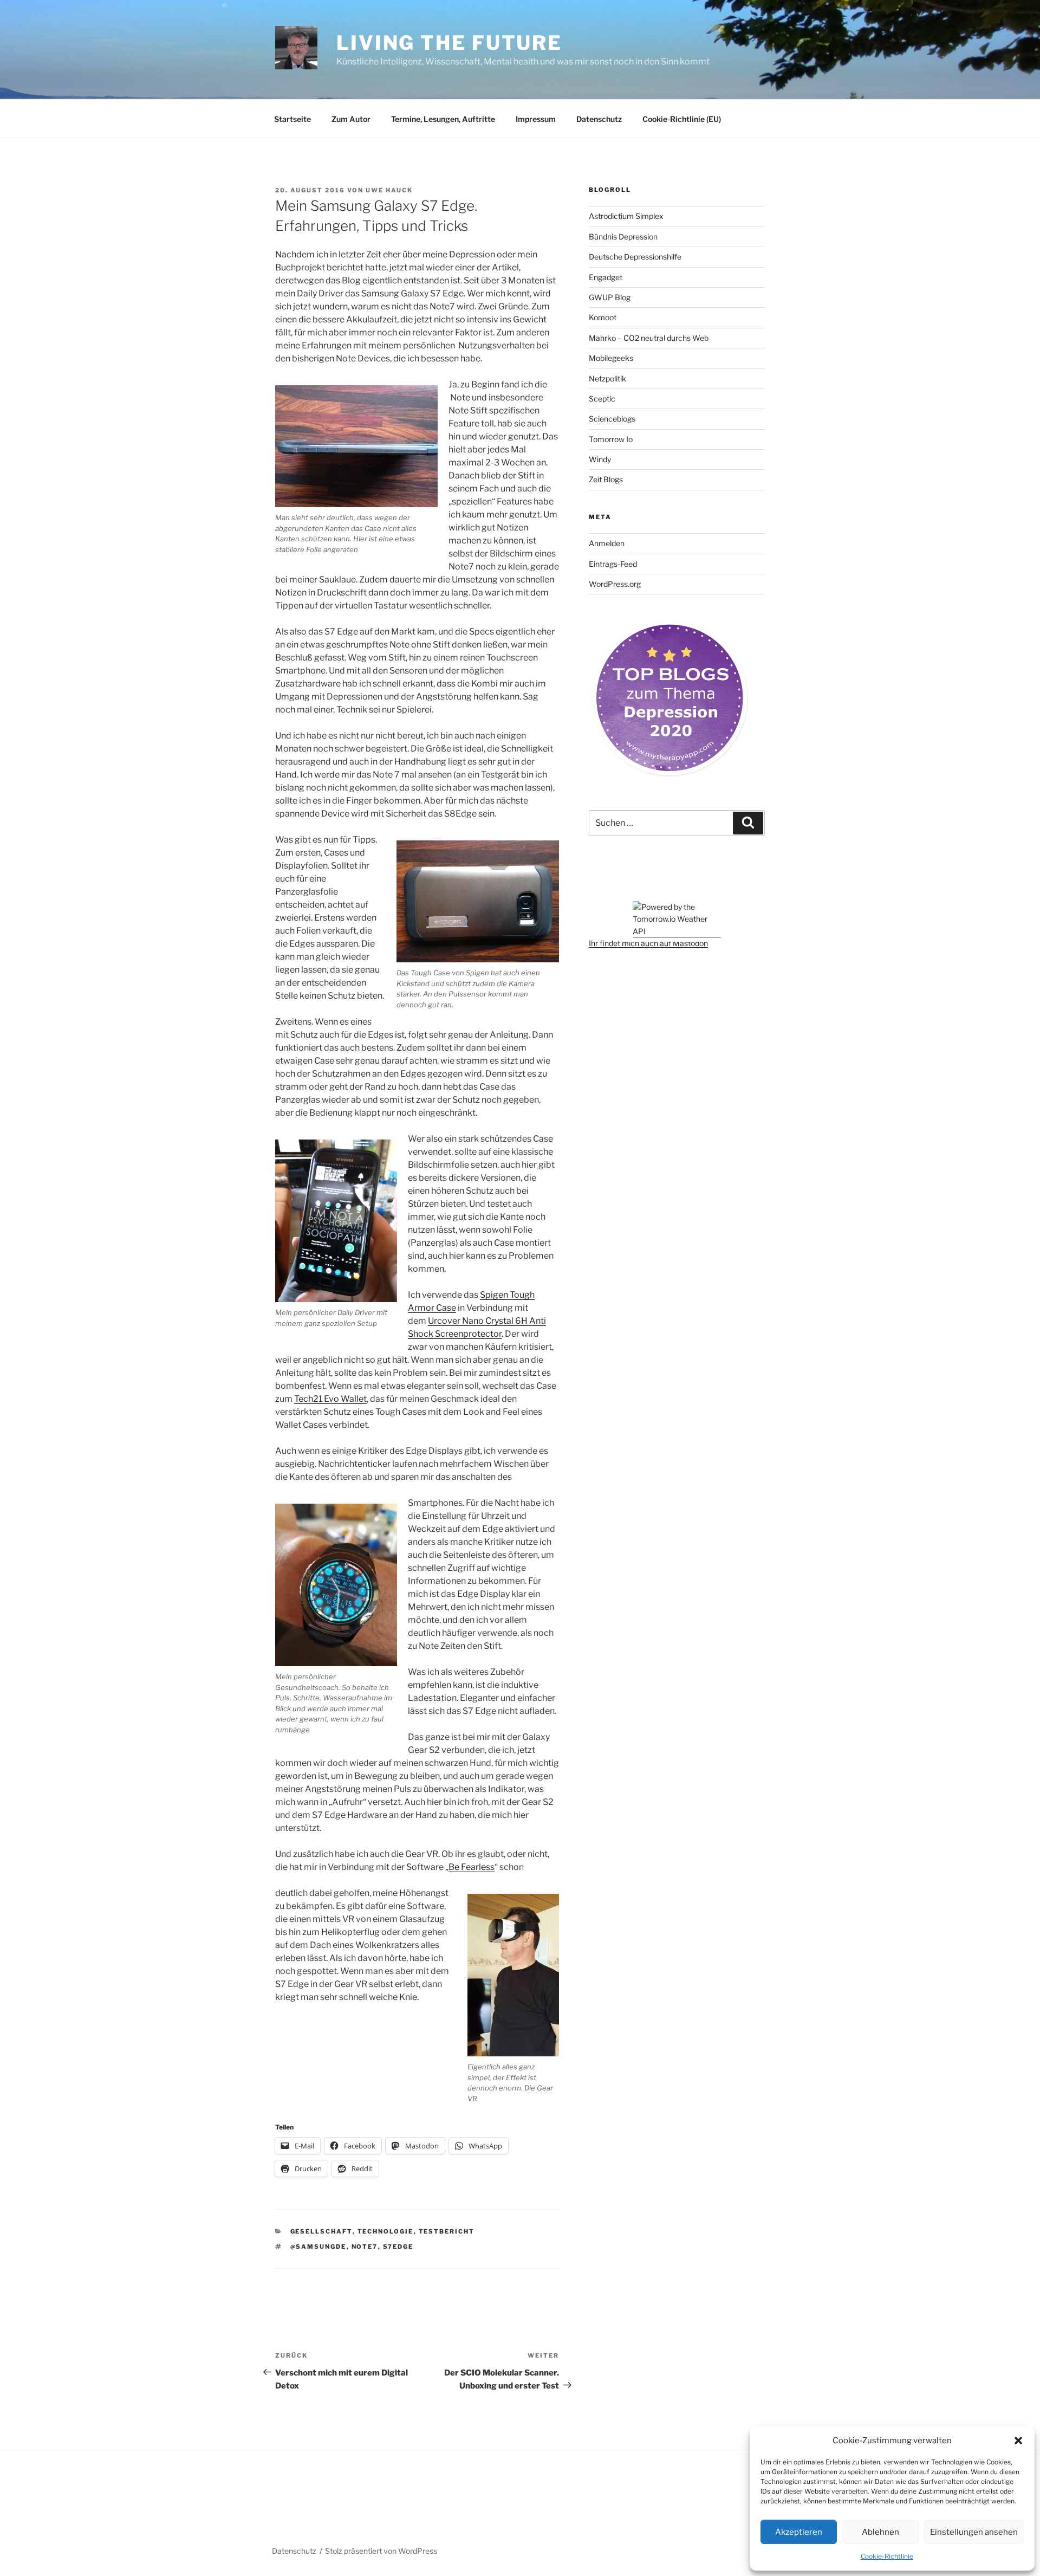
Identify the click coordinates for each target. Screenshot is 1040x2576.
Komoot (603, 317)
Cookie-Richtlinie (887, 2556)
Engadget (606, 277)
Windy (600, 459)
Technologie (386, 2231)
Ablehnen (880, 2532)
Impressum (536, 119)
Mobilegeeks (611, 358)
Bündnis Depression (623, 237)
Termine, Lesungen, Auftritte (443, 119)
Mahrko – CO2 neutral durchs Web (649, 338)
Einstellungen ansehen (974, 2532)
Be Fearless (472, 1867)
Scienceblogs (612, 419)
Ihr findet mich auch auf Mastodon (648, 943)
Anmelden (607, 543)
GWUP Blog (610, 297)
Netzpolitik (607, 378)
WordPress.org (615, 584)
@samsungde (318, 2247)
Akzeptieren (799, 2532)
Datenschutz (599, 119)
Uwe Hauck (389, 190)
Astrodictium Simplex (626, 216)
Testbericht (447, 2231)
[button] (1018, 2441)
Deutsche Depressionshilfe (635, 257)
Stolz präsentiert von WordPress (381, 2551)
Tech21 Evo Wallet (330, 1399)
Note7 (365, 2247)
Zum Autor (351, 119)
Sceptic (602, 399)
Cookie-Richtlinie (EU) (682, 119)
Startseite (292, 119)
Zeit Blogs (606, 479)
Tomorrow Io (611, 439)
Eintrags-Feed (613, 564)
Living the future (449, 43)
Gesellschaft (321, 2231)
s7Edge (398, 2247)
